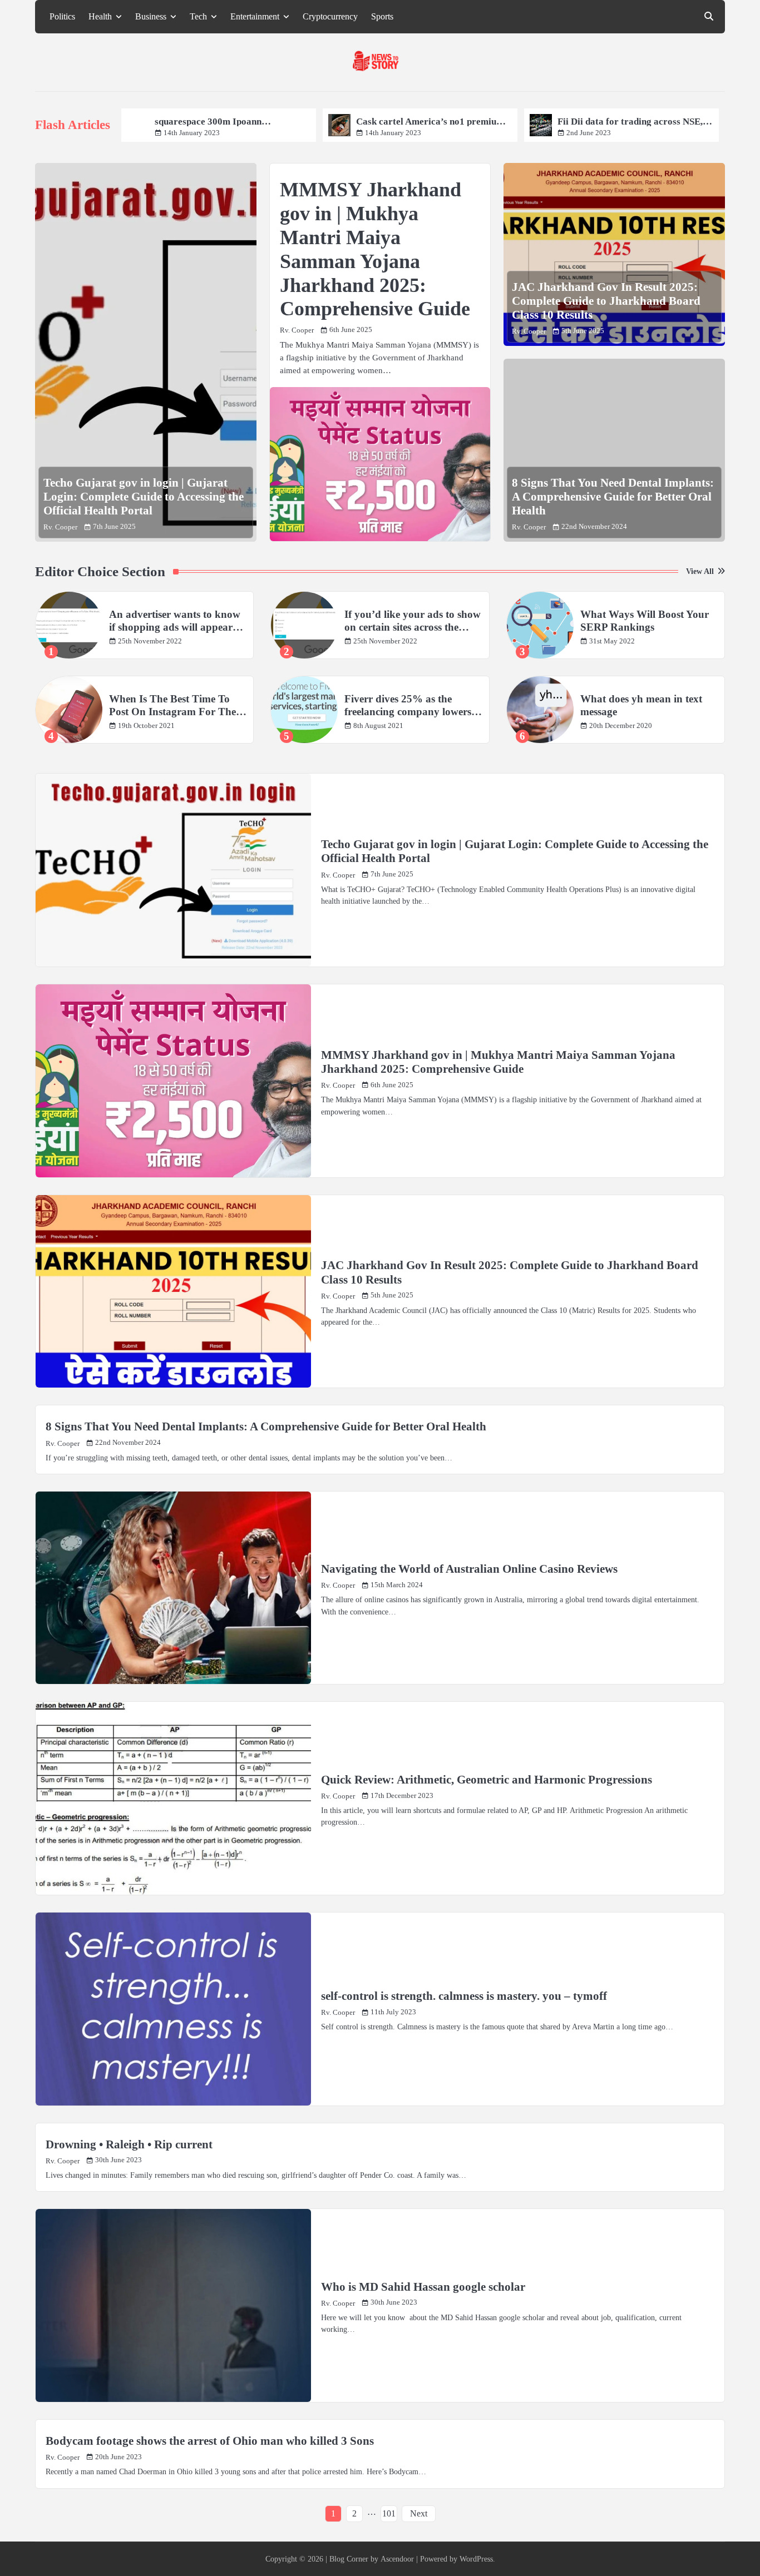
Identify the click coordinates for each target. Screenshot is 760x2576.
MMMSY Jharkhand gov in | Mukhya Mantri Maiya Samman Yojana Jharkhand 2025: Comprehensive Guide (498, 1062)
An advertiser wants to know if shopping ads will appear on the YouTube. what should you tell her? (176, 621)
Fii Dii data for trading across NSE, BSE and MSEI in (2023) (444, 122)
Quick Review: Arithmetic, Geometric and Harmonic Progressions (487, 1780)
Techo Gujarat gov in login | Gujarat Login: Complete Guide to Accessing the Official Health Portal (144, 497)
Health (100, 17)
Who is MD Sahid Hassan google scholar (423, 2287)
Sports (382, 17)
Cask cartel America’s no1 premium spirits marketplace (244, 122)
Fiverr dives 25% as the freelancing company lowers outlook (408, 706)
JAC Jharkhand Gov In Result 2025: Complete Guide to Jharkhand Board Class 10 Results (606, 301)
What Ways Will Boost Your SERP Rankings (645, 621)
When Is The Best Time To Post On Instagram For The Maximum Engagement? (172, 706)
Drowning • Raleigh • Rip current (129, 2144)
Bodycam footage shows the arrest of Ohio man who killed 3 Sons (210, 2441)
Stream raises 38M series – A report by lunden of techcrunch (647, 122)
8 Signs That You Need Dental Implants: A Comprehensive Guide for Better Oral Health (613, 497)
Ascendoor (397, 2559)
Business (151, 17)
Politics (62, 17)
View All (700, 571)
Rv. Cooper (60, 527)
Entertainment (255, 17)
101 (389, 2513)
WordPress (476, 2559)
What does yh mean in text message (641, 705)
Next (419, 2513)
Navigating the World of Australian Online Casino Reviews (469, 1569)
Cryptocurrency (330, 17)
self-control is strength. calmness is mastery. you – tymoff (464, 1996)
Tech (198, 17)
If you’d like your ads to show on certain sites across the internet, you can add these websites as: (413, 621)
